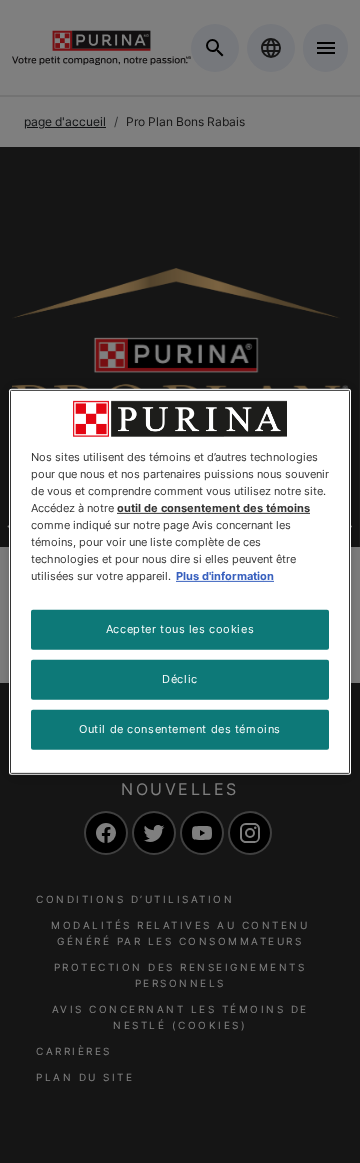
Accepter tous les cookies (180, 629)
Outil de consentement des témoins (180, 729)
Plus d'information (225, 576)
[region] (180, 581)
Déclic (179, 679)
